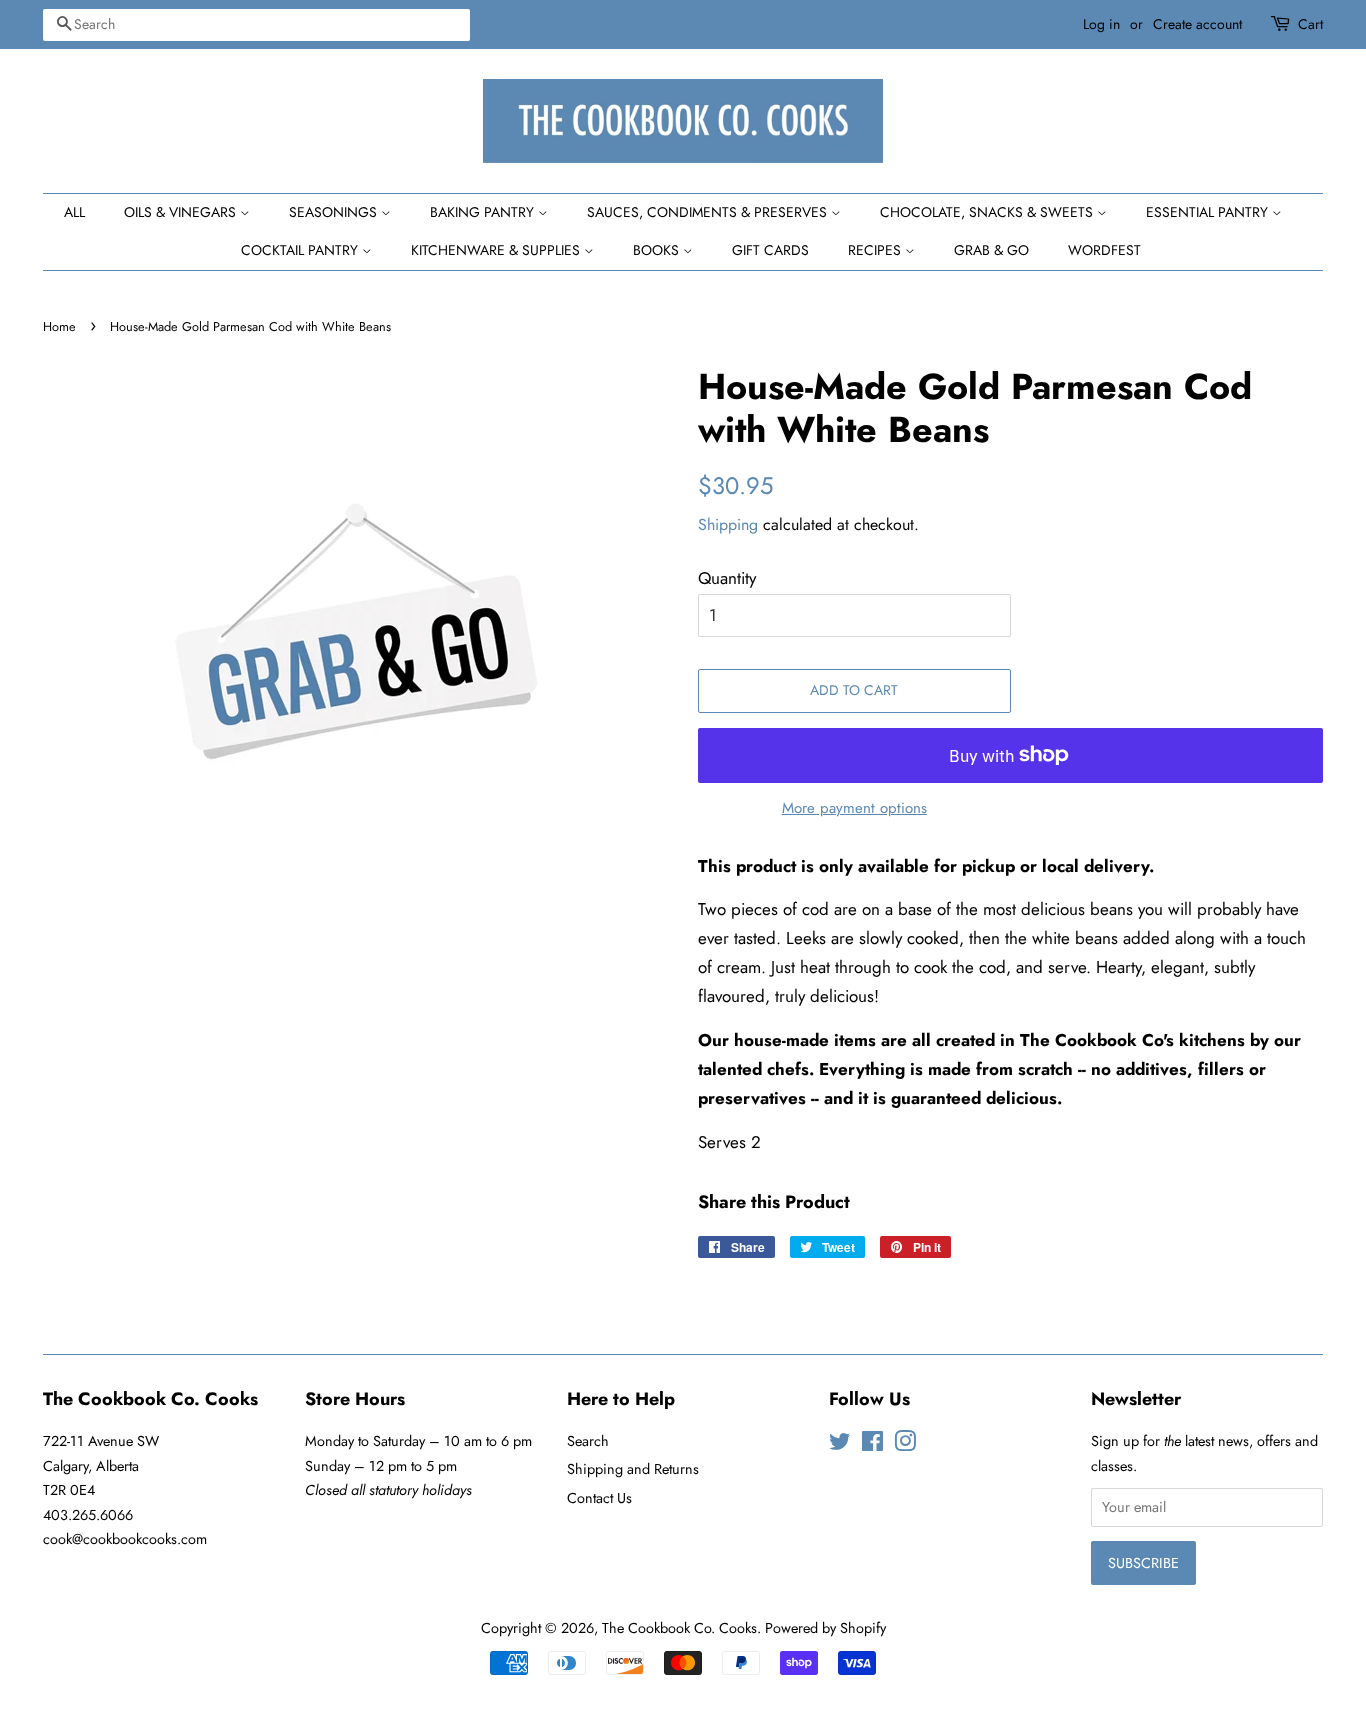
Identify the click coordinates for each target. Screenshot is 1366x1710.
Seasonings (335, 212)
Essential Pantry (1209, 212)
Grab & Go (991, 250)
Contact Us (599, 1498)
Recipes (876, 250)
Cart (1310, 24)
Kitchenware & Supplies (497, 250)
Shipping (728, 524)
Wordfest (1104, 250)
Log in (1101, 24)
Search (588, 1441)
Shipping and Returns (633, 1469)
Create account (1197, 24)
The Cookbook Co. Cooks (679, 1628)
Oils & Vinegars (182, 212)
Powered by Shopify (825, 1628)
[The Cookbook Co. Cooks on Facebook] (872, 1445)
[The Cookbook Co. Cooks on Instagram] (905, 1445)
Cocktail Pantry (301, 250)
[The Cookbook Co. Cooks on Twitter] (840, 1445)
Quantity (727, 578)
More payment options (854, 808)
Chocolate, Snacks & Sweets (988, 212)
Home (59, 326)
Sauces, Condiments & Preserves (709, 212)
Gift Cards (770, 250)
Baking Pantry (484, 212)
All (74, 212)
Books (658, 250)
